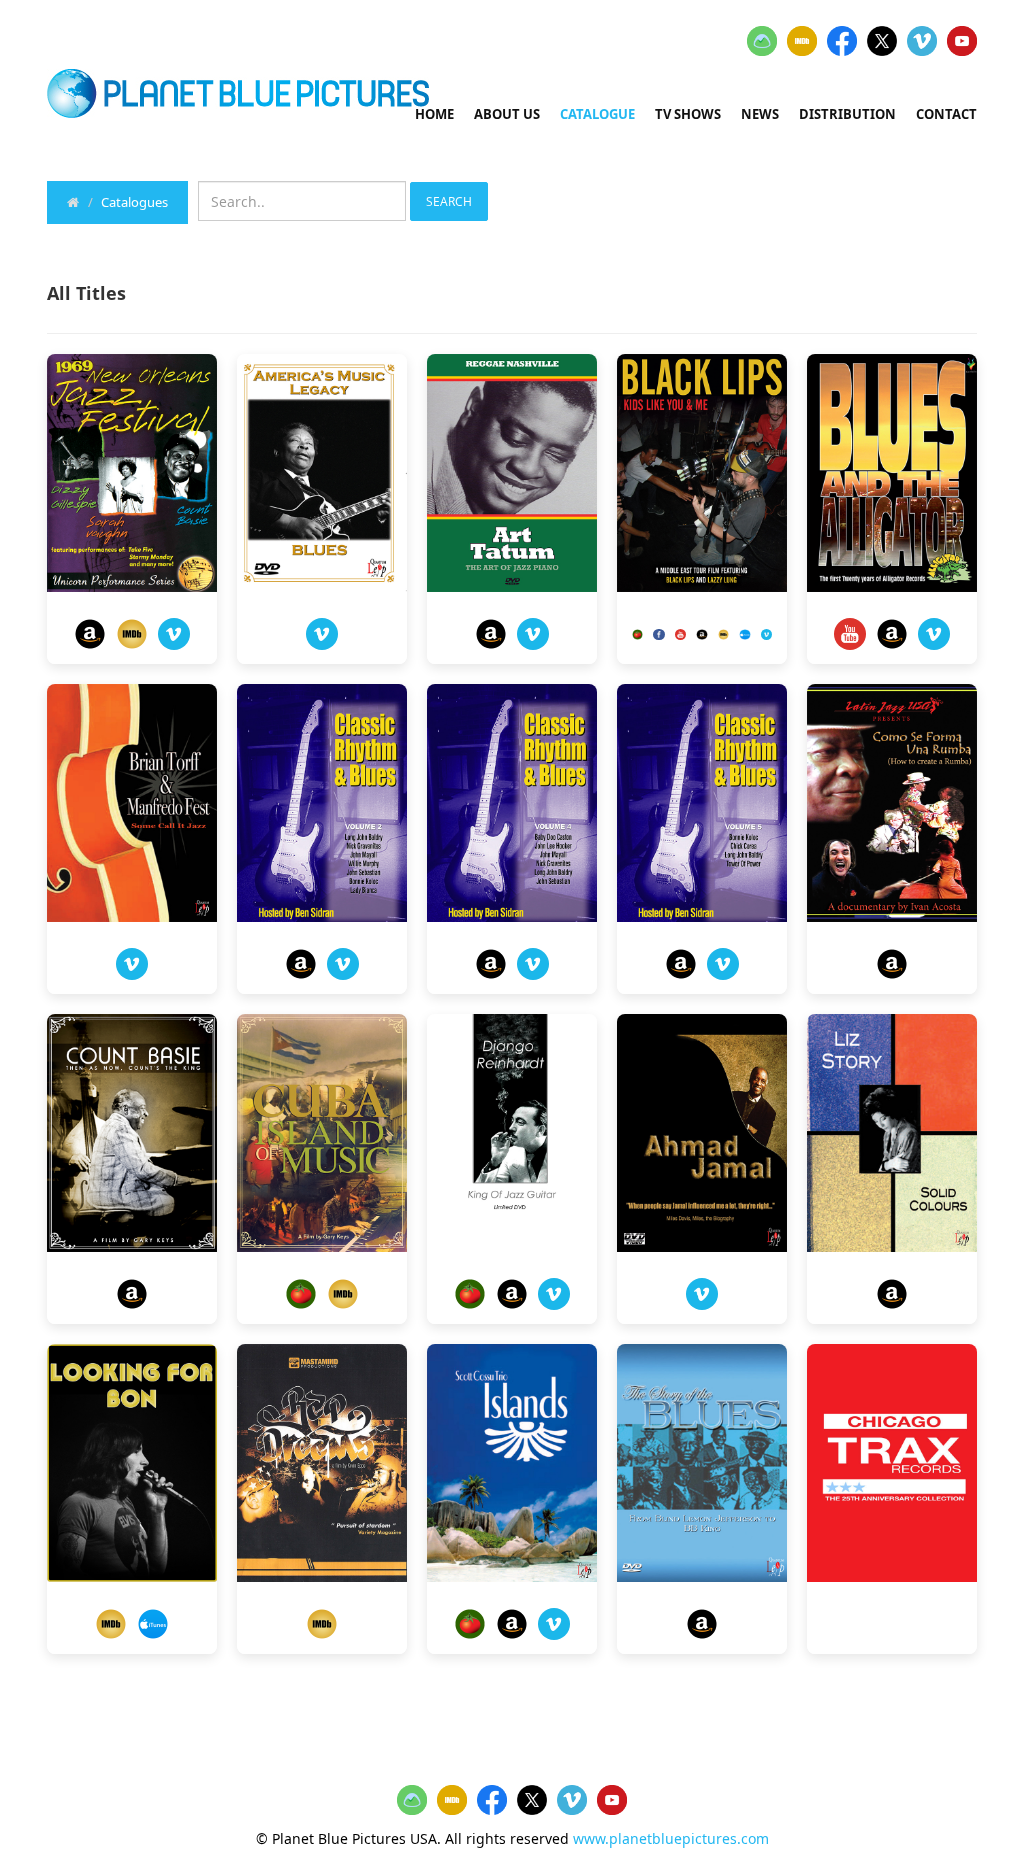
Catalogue (597, 114)
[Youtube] (680, 633)
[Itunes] (744, 633)
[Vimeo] (174, 634)
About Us (507, 114)
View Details (132, 478)
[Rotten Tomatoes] (637, 633)
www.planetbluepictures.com (671, 1838)
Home (434, 114)
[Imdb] (132, 634)
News (760, 114)
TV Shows (688, 114)
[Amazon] (90, 634)
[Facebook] (658, 633)
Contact (946, 114)
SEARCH (449, 201)
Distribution (847, 114)
